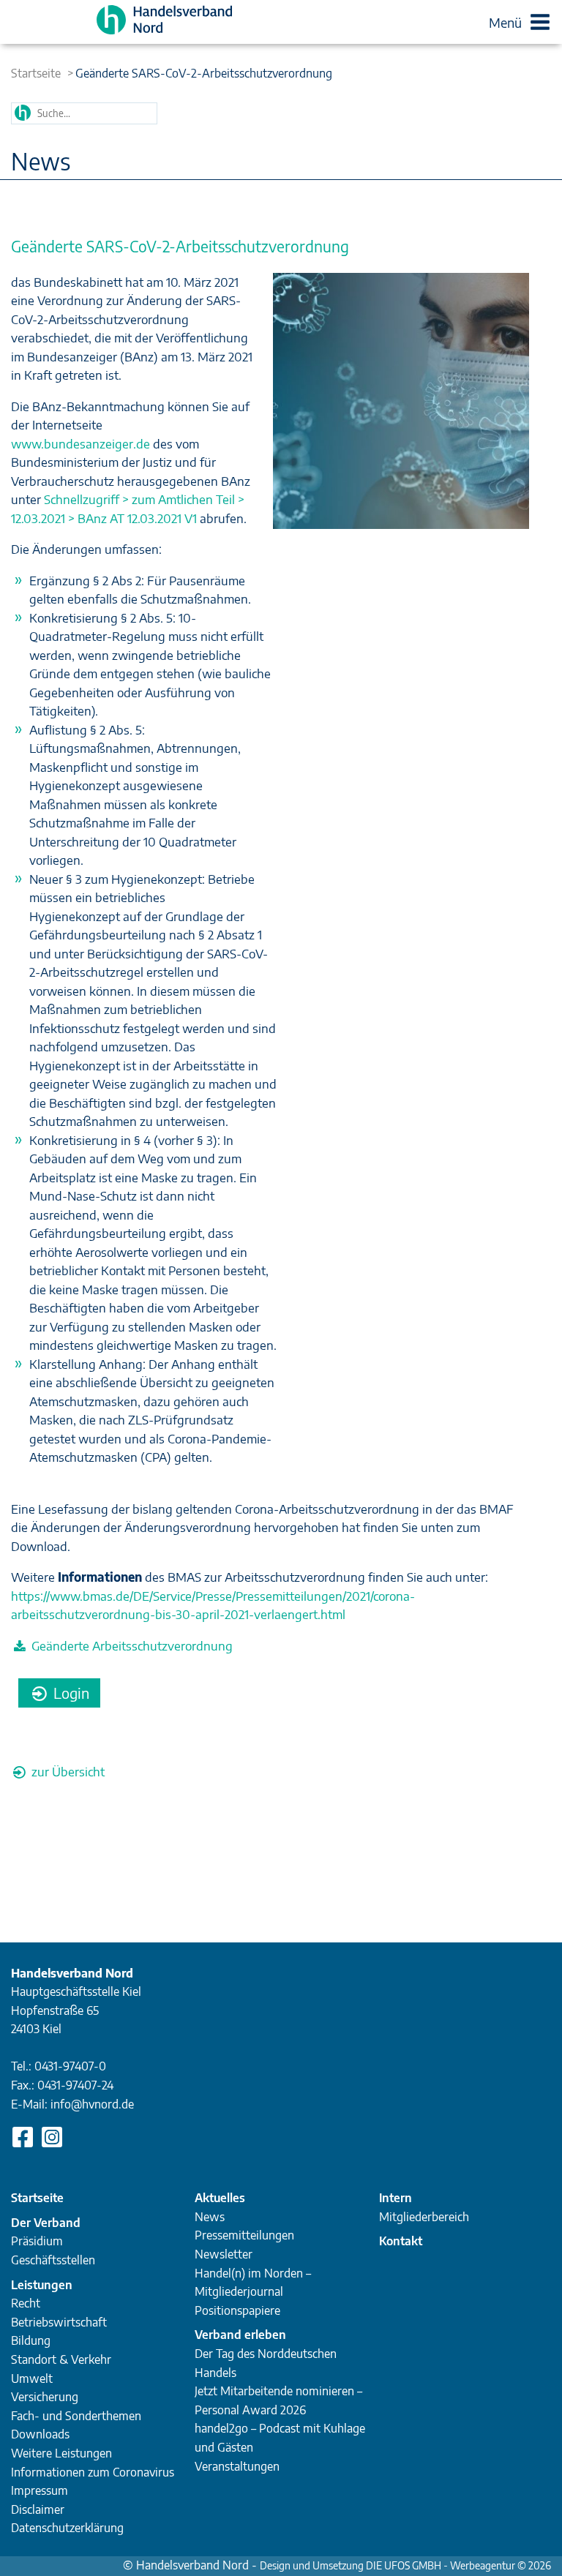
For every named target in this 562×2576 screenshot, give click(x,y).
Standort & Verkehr (61, 2359)
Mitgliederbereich (424, 2217)
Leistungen (42, 2285)
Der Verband (46, 2223)
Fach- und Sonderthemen (76, 2416)
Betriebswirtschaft (59, 2322)
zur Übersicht (67, 1771)
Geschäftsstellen (53, 2260)
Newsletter (224, 2254)
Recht (26, 2303)
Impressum (40, 2490)
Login (70, 1693)
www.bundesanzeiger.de (80, 443)
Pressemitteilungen (244, 2235)
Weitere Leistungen (61, 2453)
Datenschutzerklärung (67, 2528)
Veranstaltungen (237, 2466)
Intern (396, 2198)
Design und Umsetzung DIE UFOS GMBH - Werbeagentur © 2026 (405, 2565)
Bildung (31, 2340)
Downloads (40, 2434)
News (210, 2217)
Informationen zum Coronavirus (93, 2472)
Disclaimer (38, 2509)
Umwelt (32, 2378)
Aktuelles (220, 2198)
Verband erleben (240, 2335)
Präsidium (37, 2241)
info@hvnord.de (92, 2104)
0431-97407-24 (75, 2085)
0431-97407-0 (70, 2066)
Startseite (36, 73)
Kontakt (401, 2241)
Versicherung (45, 2397)
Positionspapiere (237, 2310)
